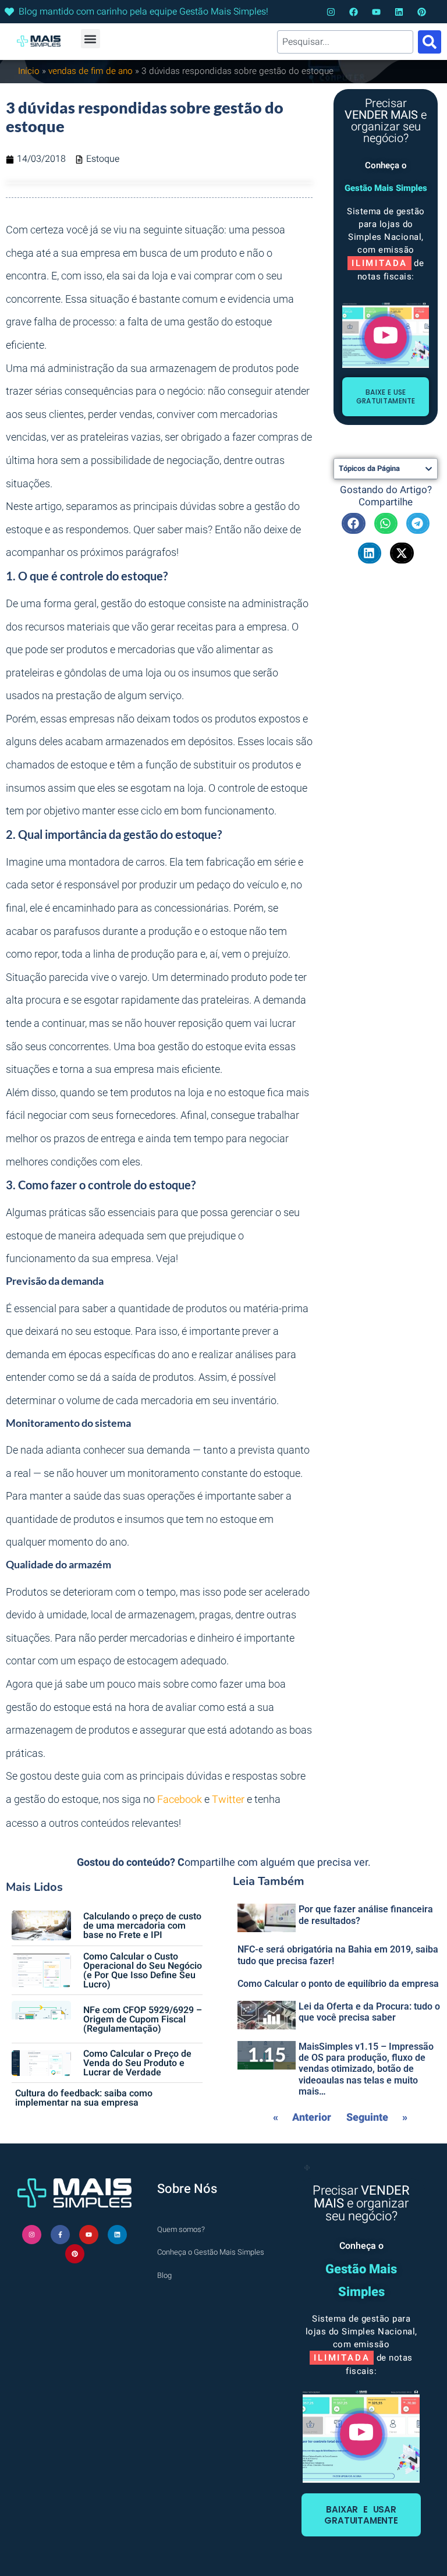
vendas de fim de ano (91, 71)
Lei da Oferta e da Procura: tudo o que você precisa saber (369, 2012)
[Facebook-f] (60, 2235)
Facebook (180, 1800)
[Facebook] (354, 12)
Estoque (103, 159)
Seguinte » (377, 2118)
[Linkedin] (399, 12)
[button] (91, 39)
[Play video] (386, 337)
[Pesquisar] (430, 42)
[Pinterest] (422, 12)
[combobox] (345, 42)
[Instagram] (331, 12)
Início (29, 71)
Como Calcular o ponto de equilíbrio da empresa (338, 1984)
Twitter (228, 1800)
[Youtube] (376, 12)
